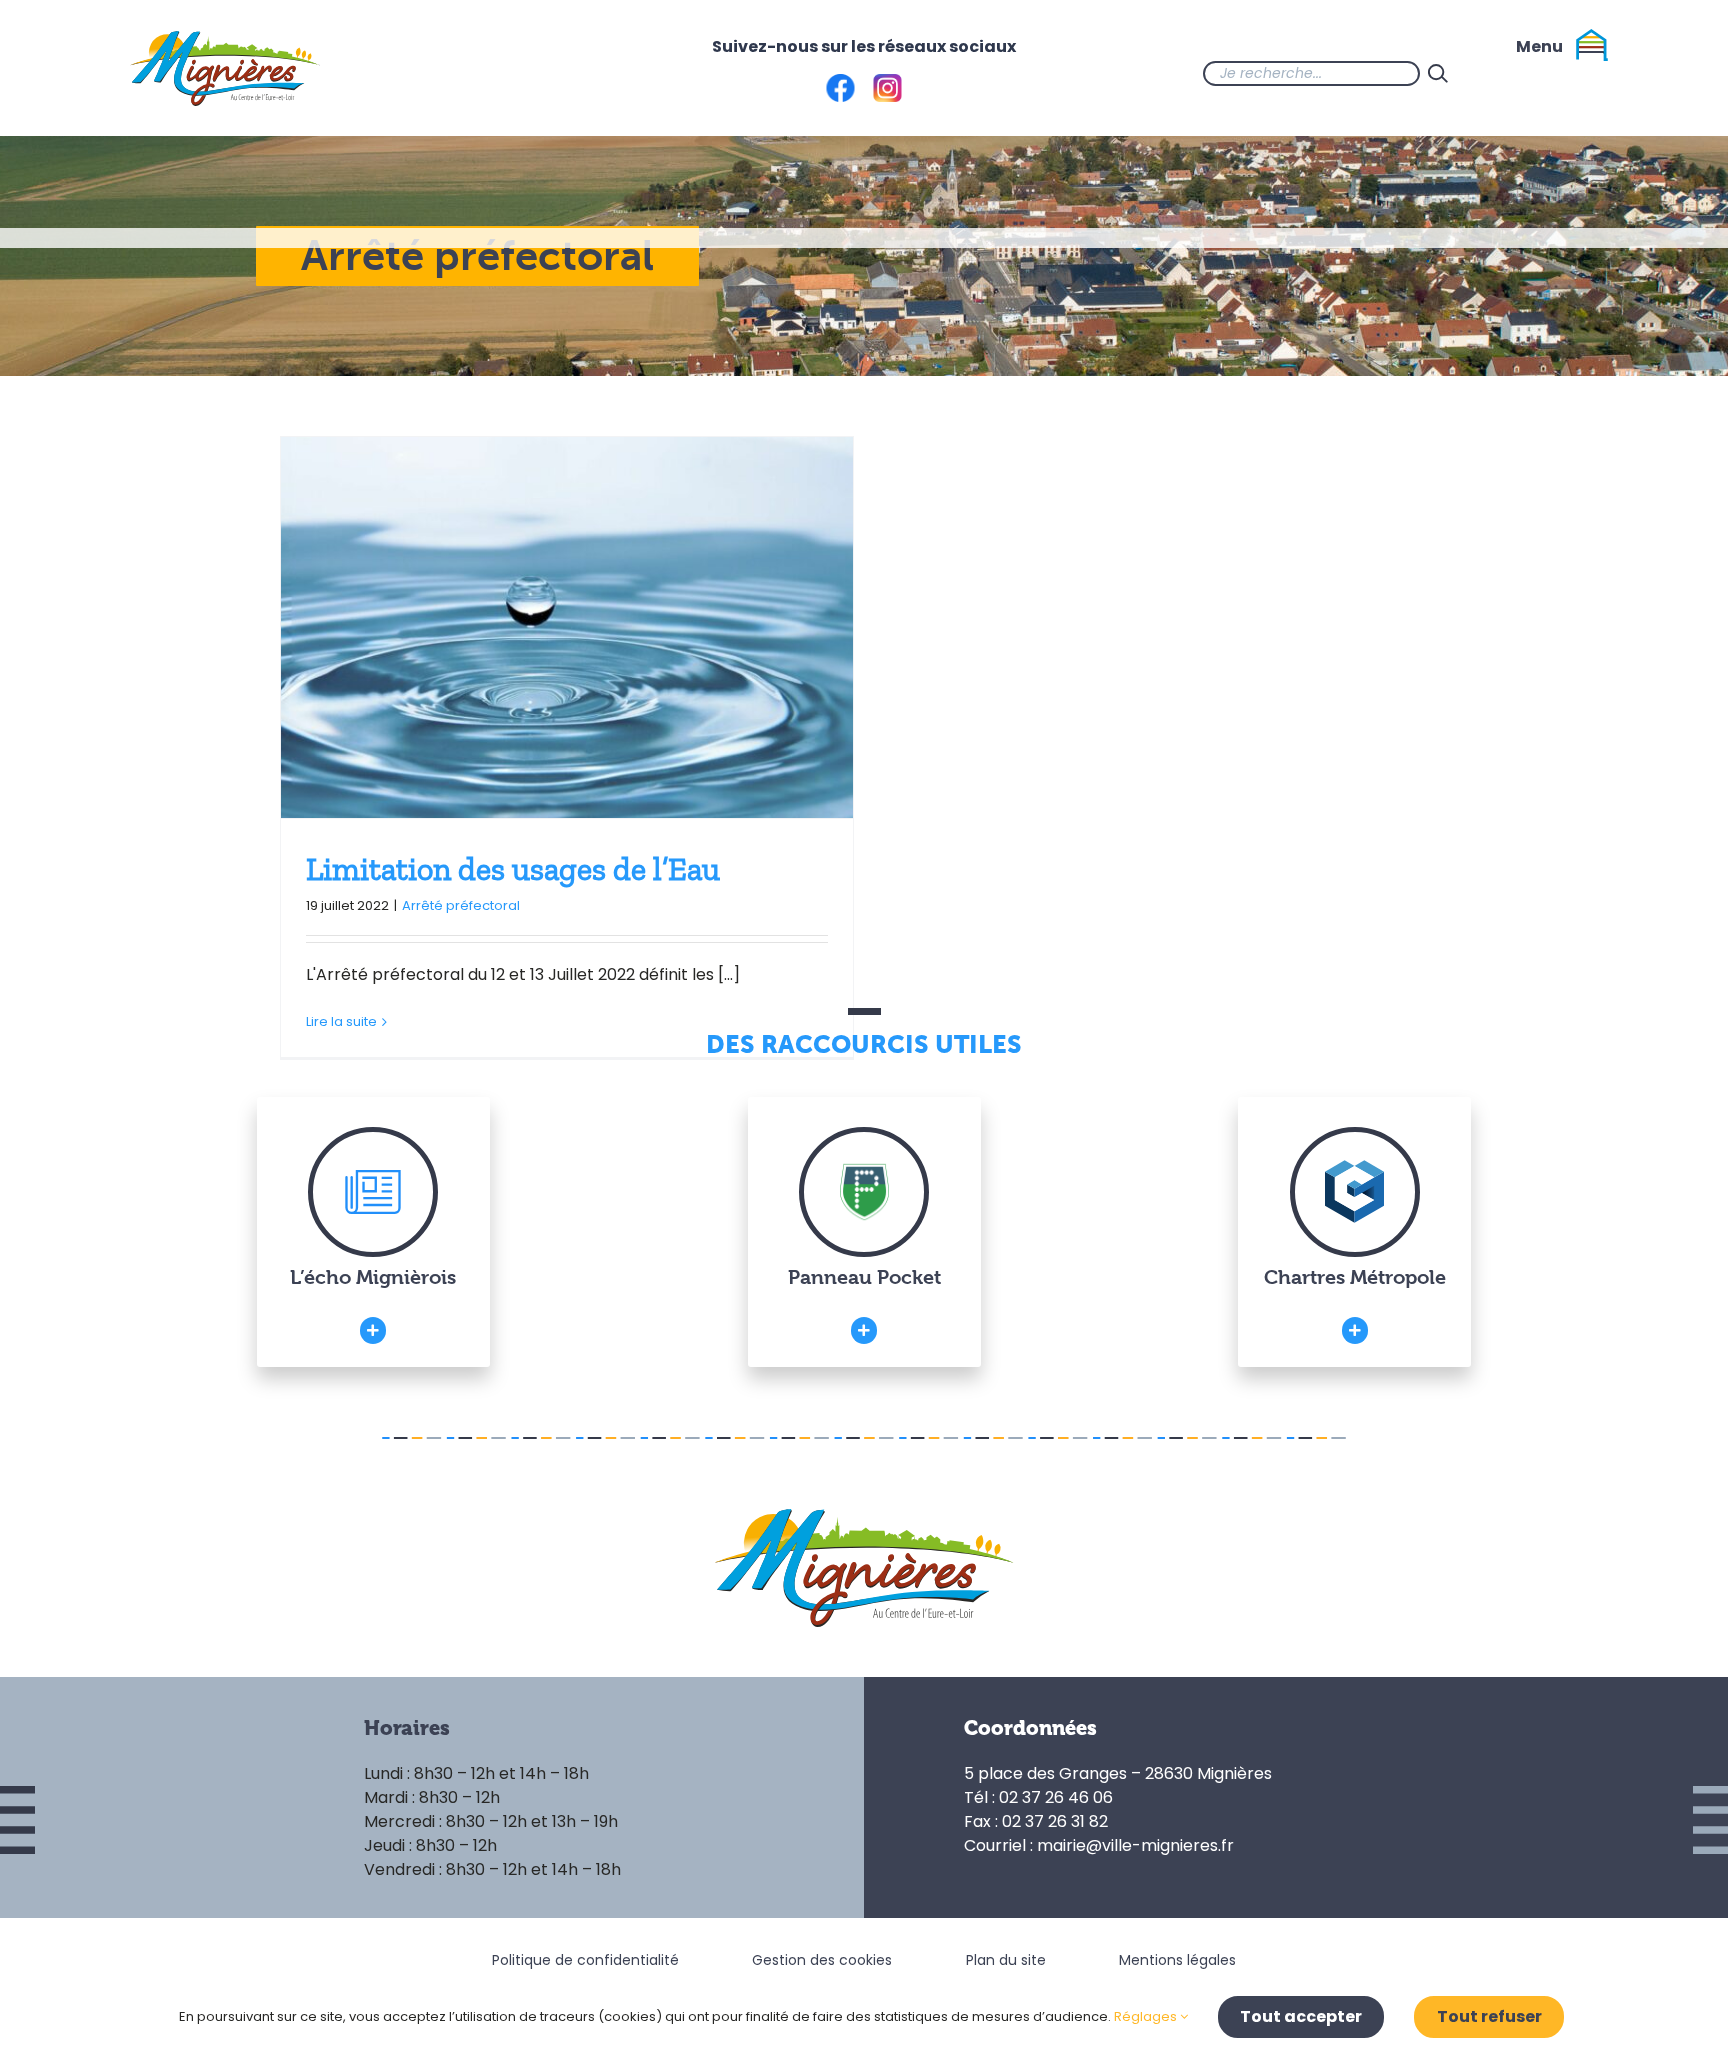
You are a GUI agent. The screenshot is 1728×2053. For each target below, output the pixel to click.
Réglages (1147, 2016)
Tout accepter (1301, 2016)
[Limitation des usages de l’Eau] (567, 627)
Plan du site (1006, 1960)
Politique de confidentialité (585, 1960)
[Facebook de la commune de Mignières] (1496, 73)
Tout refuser (1489, 2016)
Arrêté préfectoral (461, 905)
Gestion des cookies (822, 1960)
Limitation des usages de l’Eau (513, 869)
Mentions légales (1177, 1960)
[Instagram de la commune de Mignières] (1536, 73)
